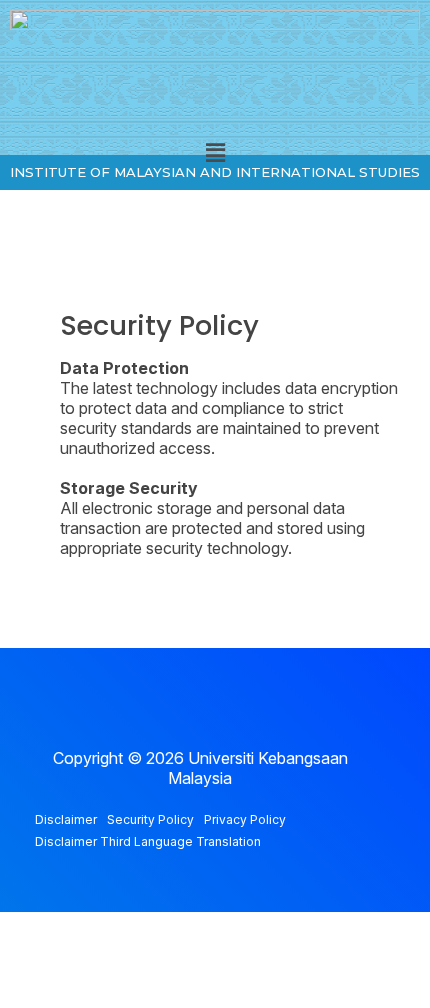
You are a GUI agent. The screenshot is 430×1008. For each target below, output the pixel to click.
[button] (215, 153)
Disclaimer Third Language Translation (148, 841)
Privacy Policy (245, 819)
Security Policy (150, 819)
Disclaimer (66, 819)
